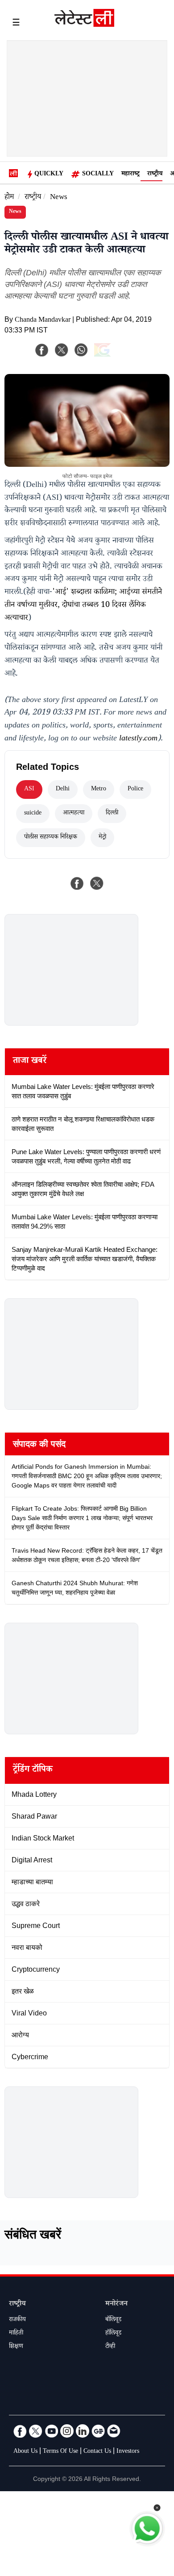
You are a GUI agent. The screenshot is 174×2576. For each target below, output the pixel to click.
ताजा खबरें (30, 1062)
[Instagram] (67, 2431)
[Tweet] (97, 883)
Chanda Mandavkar (43, 321)
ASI (29, 789)
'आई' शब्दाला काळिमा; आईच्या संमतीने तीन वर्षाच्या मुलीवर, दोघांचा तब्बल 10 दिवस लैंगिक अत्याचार (83, 606)
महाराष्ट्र (130, 175)
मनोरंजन (116, 2304)
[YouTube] (51, 2431)
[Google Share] (116, 356)
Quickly (49, 175)
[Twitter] (36, 2431)
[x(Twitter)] (62, 350)
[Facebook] (42, 350)
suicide (33, 814)
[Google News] (98, 2431)
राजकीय (17, 2320)
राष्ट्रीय (155, 175)
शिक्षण (16, 2347)
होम (9, 198)
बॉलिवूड (113, 2320)
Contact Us (97, 2452)
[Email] (114, 2431)
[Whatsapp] (81, 350)
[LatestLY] (84, 25)
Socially (98, 175)
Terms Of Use (60, 2452)
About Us (25, 2452)
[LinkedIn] (83, 2431)
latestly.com (138, 739)
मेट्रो (102, 838)
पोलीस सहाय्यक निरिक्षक (51, 838)
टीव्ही (110, 2347)
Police (135, 789)
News (59, 198)
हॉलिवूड (113, 2334)
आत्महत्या (74, 814)
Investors (128, 2452)
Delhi (63, 789)
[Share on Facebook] (77, 883)
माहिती (16, 2334)
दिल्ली (112, 814)
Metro (99, 789)
